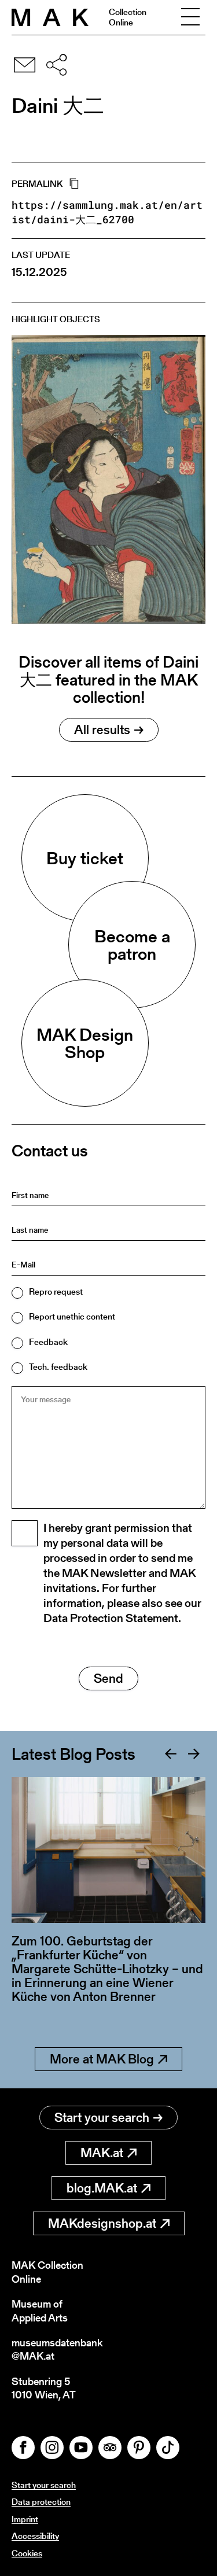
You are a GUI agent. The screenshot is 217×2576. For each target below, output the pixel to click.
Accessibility (35, 2536)
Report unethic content (72, 1316)
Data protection (41, 2502)
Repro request (56, 1291)
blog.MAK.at (102, 2188)
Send (108, 1678)
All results (102, 730)
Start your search (102, 2118)
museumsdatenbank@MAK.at (57, 2350)
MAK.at (102, 2153)
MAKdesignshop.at (102, 2223)
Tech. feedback (58, 1367)
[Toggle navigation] (190, 17)
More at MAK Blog (102, 2059)
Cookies (27, 2553)
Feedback (48, 1342)
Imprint (25, 2519)
